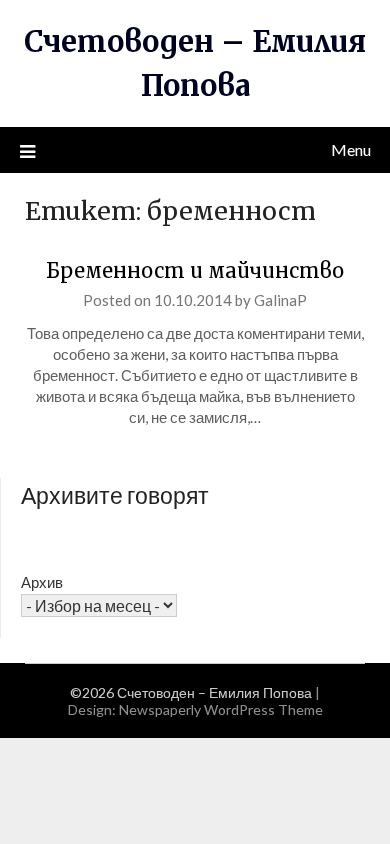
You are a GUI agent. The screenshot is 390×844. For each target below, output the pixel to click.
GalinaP (280, 300)
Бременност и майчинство (195, 270)
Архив (42, 582)
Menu (351, 149)
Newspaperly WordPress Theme (221, 709)
